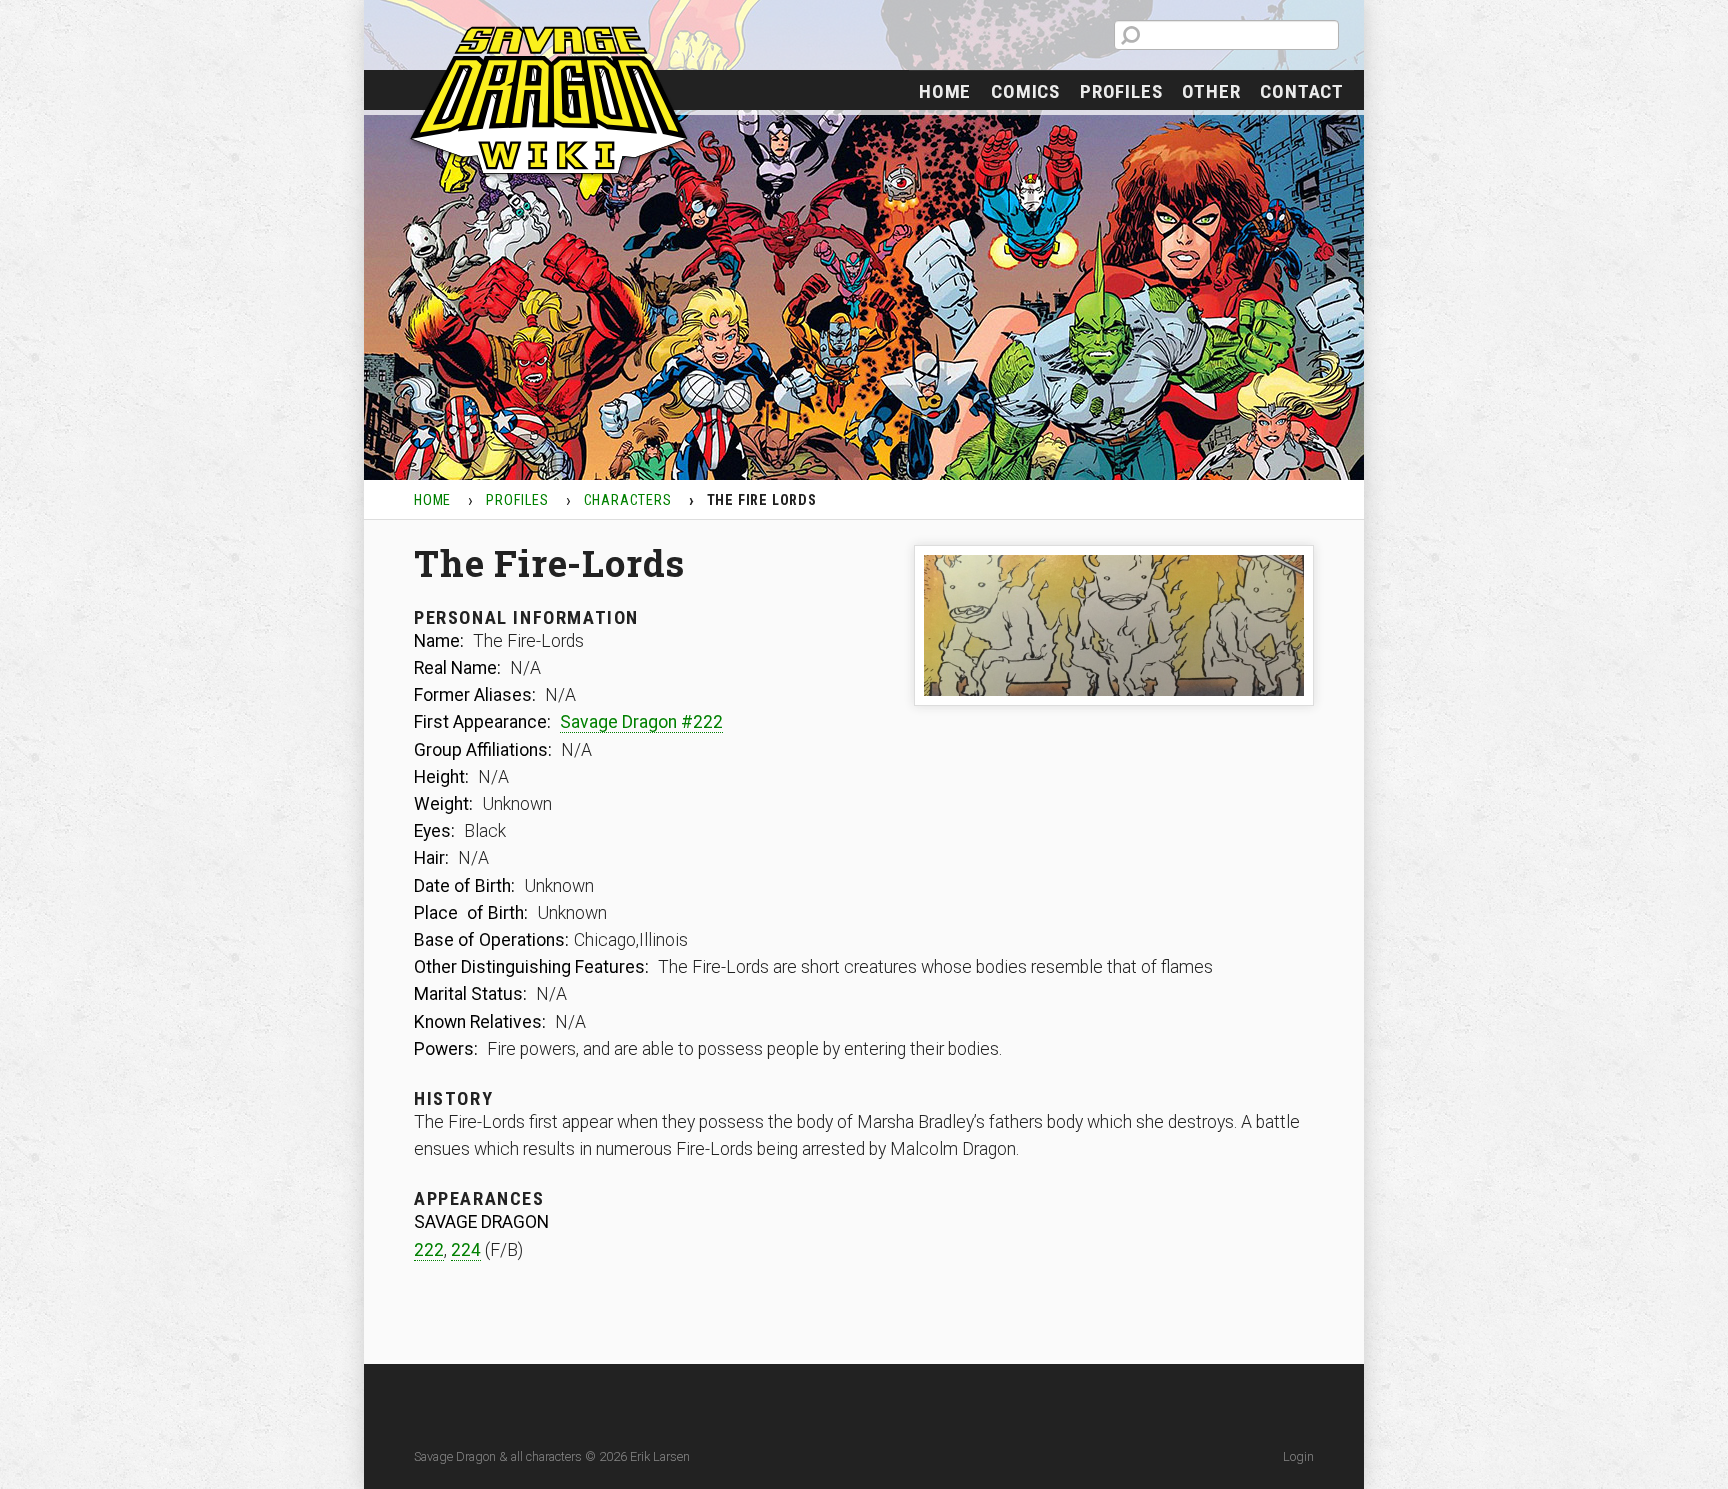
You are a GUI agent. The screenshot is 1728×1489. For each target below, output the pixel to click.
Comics (1025, 91)
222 (429, 1250)
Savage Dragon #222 (641, 722)
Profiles (1121, 91)
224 (466, 1250)
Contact (1302, 91)
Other (1211, 91)
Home (945, 91)
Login (1298, 1456)
